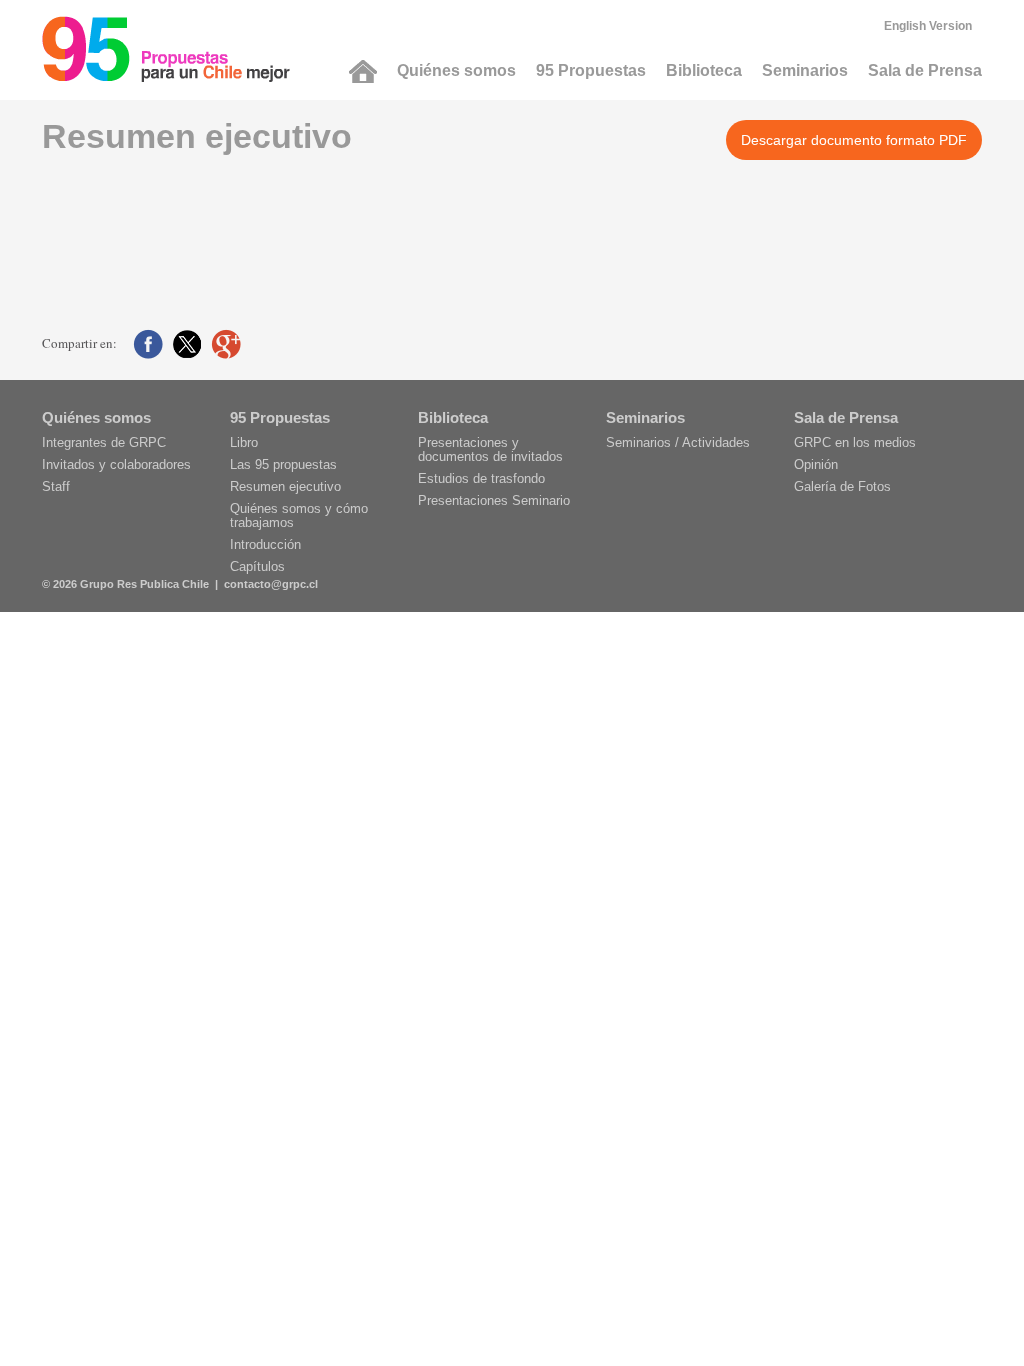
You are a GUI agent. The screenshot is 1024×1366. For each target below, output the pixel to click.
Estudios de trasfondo (481, 478)
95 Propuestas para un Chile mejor (166, 49)
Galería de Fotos (842, 486)
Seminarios (805, 70)
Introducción (265, 544)
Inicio (363, 71)
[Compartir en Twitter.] (187, 344)
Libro (244, 442)
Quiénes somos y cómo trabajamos (299, 515)
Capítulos (257, 566)
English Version (928, 26)
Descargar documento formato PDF (854, 140)
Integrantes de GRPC (104, 442)
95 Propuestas (591, 70)
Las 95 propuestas (283, 464)
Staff (56, 486)
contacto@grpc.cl (271, 584)
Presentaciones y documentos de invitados (490, 449)
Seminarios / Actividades (678, 442)
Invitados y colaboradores (116, 464)
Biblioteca (704, 70)
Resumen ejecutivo (285, 486)
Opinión (816, 464)
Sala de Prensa (925, 70)
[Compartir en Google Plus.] (226, 344)
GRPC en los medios (855, 442)
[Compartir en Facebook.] (148, 344)
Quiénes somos (456, 70)
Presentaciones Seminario (494, 500)
